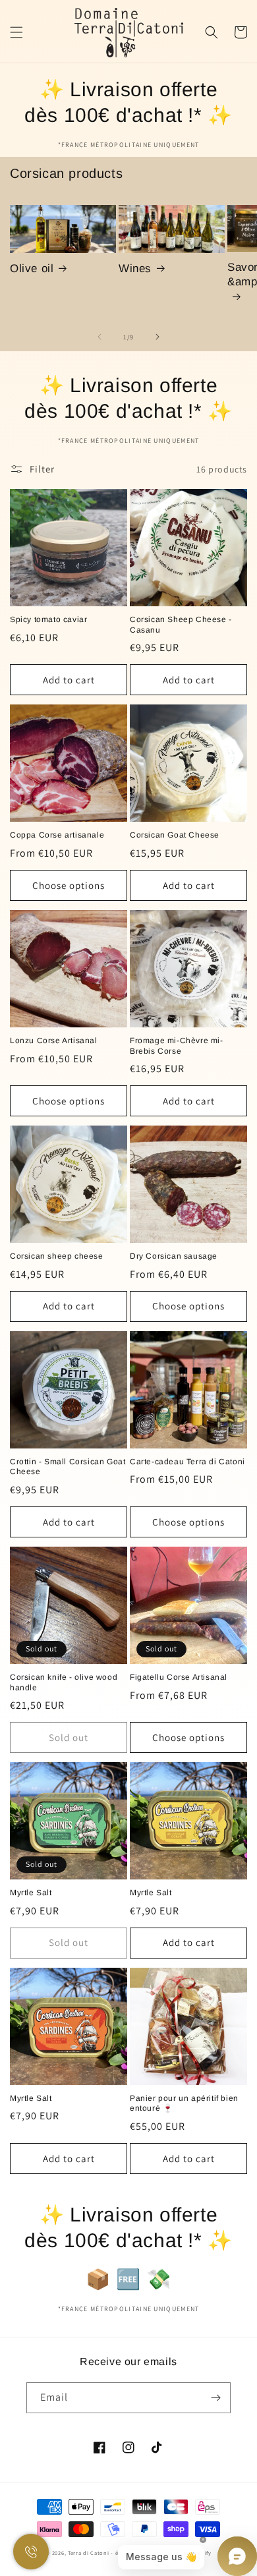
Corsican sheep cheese (57, 1256)
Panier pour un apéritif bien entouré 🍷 (184, 2104)
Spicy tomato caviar (48, 619)
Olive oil (32, 269)
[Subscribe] (215, 2398)
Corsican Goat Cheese (175, 835)
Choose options (69, 885)
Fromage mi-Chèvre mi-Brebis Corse (177, 1046)
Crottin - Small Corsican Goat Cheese (68, 1467)
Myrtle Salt (31, 1893)
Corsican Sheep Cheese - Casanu (181, 625)
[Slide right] (157, 337)
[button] (16, 32)
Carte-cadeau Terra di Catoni (187, 1462)
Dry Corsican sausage (174, 1256)
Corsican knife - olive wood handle (64, 1682)
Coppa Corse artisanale (57, 835)
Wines (135, 269)
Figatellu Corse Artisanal (179, 1677)
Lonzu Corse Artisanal (54, 1041)
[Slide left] (100, 337)
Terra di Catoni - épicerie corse (111, 2553)
